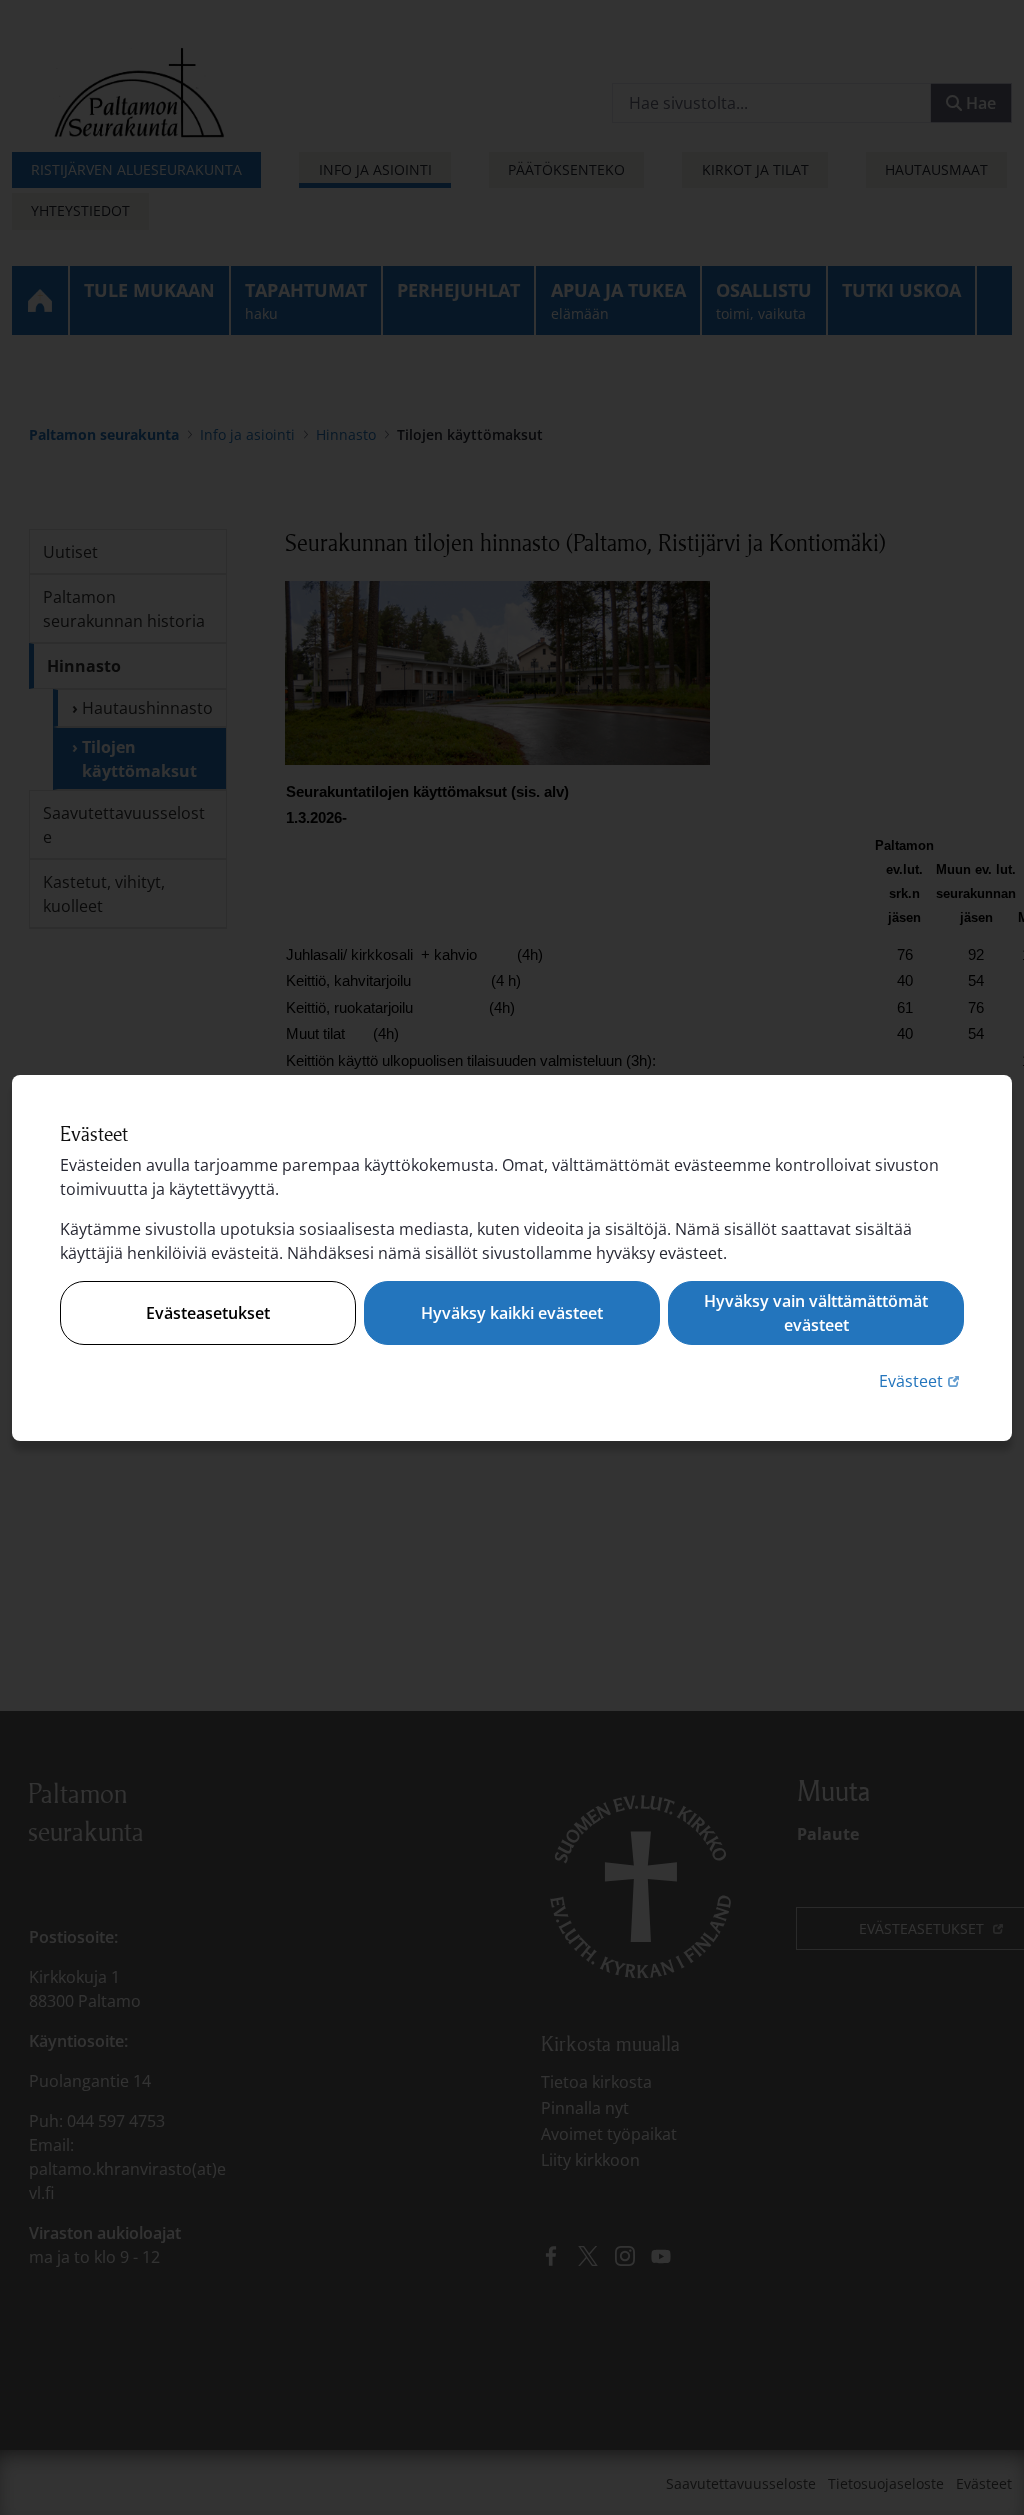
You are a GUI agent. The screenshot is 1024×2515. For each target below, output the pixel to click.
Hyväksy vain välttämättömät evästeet (816, 1313)
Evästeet (921, 1380)
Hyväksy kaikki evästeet (512, 1313)
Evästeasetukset (208, 1313)
